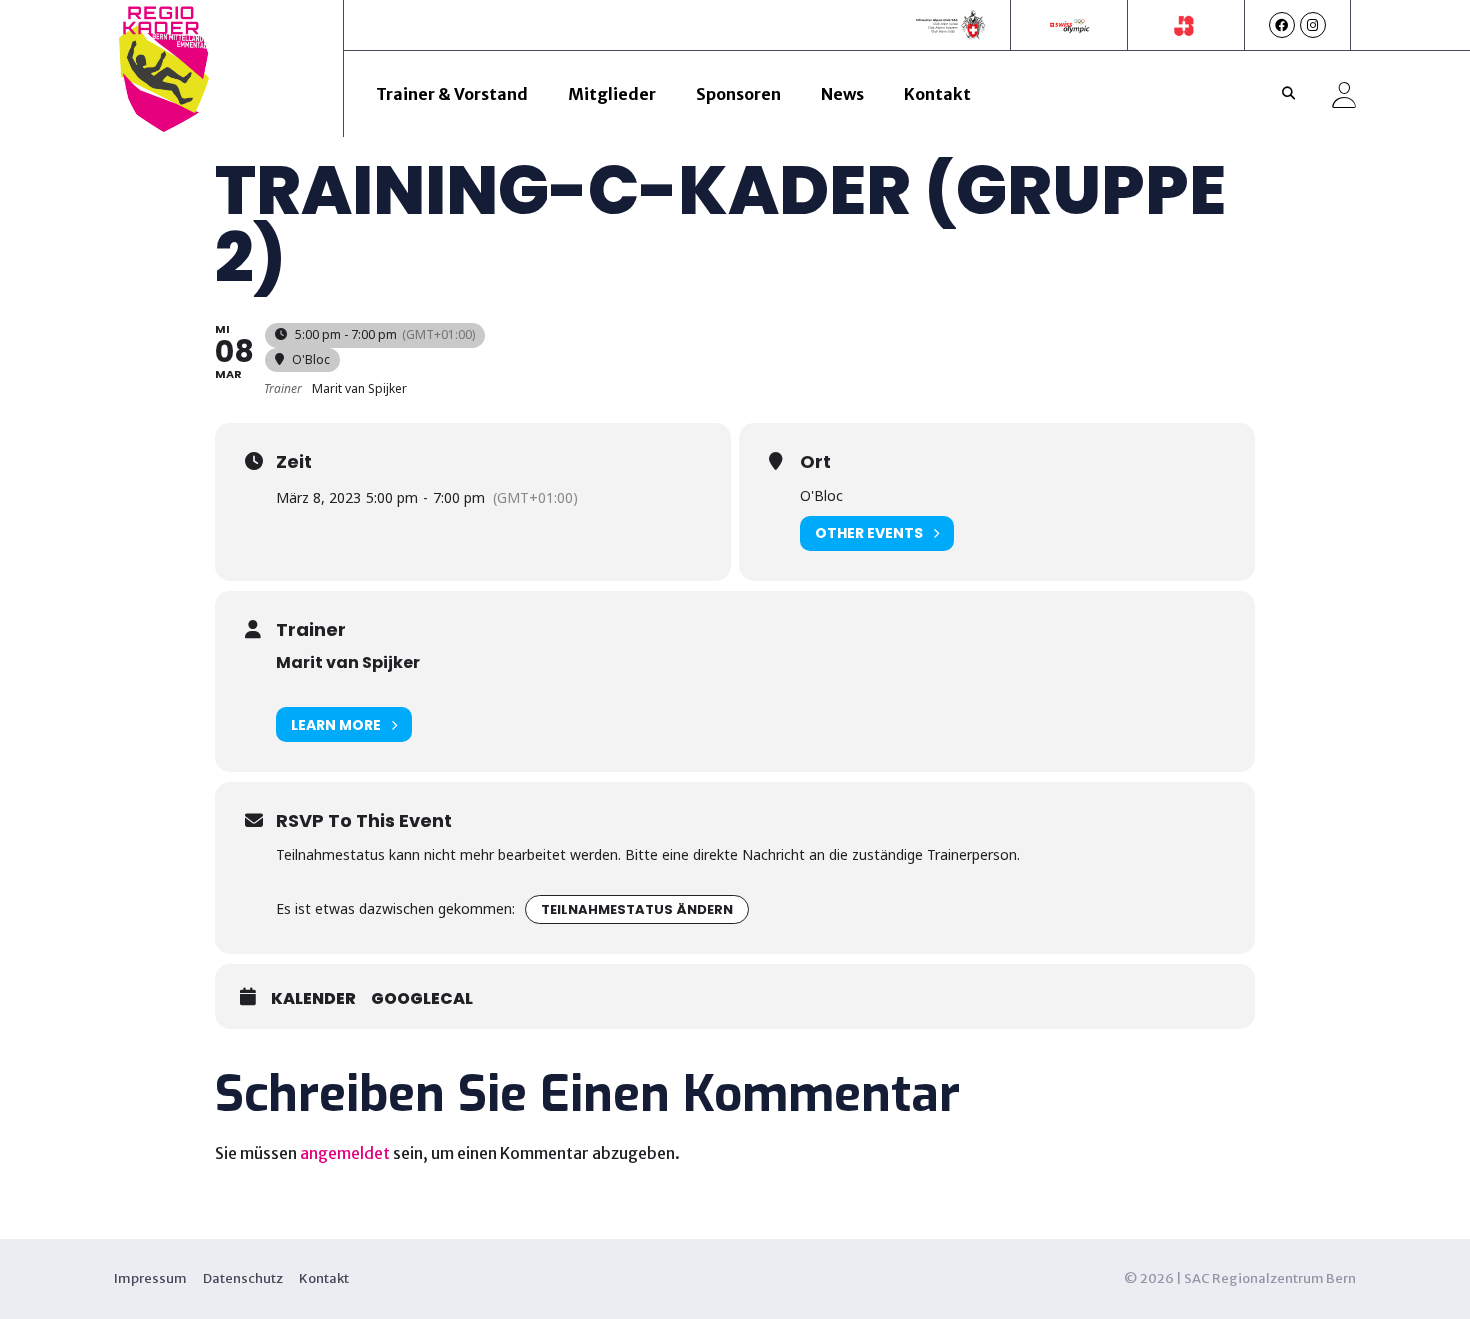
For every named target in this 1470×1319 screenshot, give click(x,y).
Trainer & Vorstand (452, 94)
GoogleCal (422, 999)
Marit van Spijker (348, 662)
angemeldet (345, 1153)
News (842, 94)
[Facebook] (1282, 25)
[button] (1289, 94)
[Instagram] (1313, 25)
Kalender (313, 999)
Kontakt (937, 94)
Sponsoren (738, 94)
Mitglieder (612, 94)
